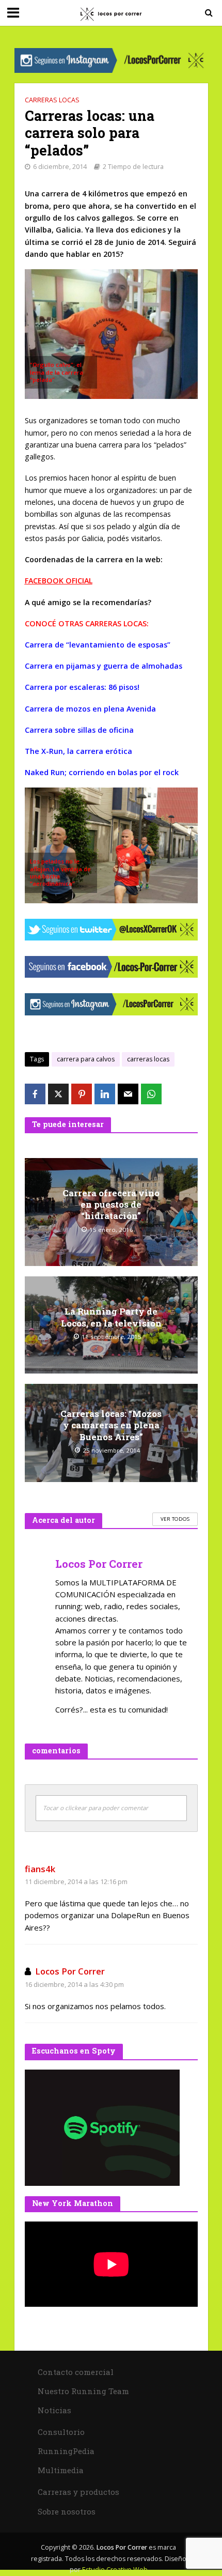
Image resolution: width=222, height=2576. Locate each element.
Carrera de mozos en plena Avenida (90, 709)
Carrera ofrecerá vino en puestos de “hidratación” (111, 1205)
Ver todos (175, 1519)
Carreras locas (52, 100)
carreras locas (148, 1059)
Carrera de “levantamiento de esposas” (98, 645)
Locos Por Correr (70, 1971)
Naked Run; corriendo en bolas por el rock (102, 772)
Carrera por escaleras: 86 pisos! (82, 687)
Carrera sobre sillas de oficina (79, 730)
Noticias (54, 2410)
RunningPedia (66, 2451)
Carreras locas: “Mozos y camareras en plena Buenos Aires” (111, 1425)
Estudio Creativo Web (115, 2570)
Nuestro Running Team (83, 2391)
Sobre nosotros (67, 2511)
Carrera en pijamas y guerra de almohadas (104, 666)
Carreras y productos (78, 2492)
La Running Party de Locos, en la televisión (111, 1317)
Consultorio (61, 2432)
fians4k (40, 1869)
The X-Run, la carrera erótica (78, 751)
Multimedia (61, 2470)
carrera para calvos (86, 1059)
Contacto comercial (76, 2372)
